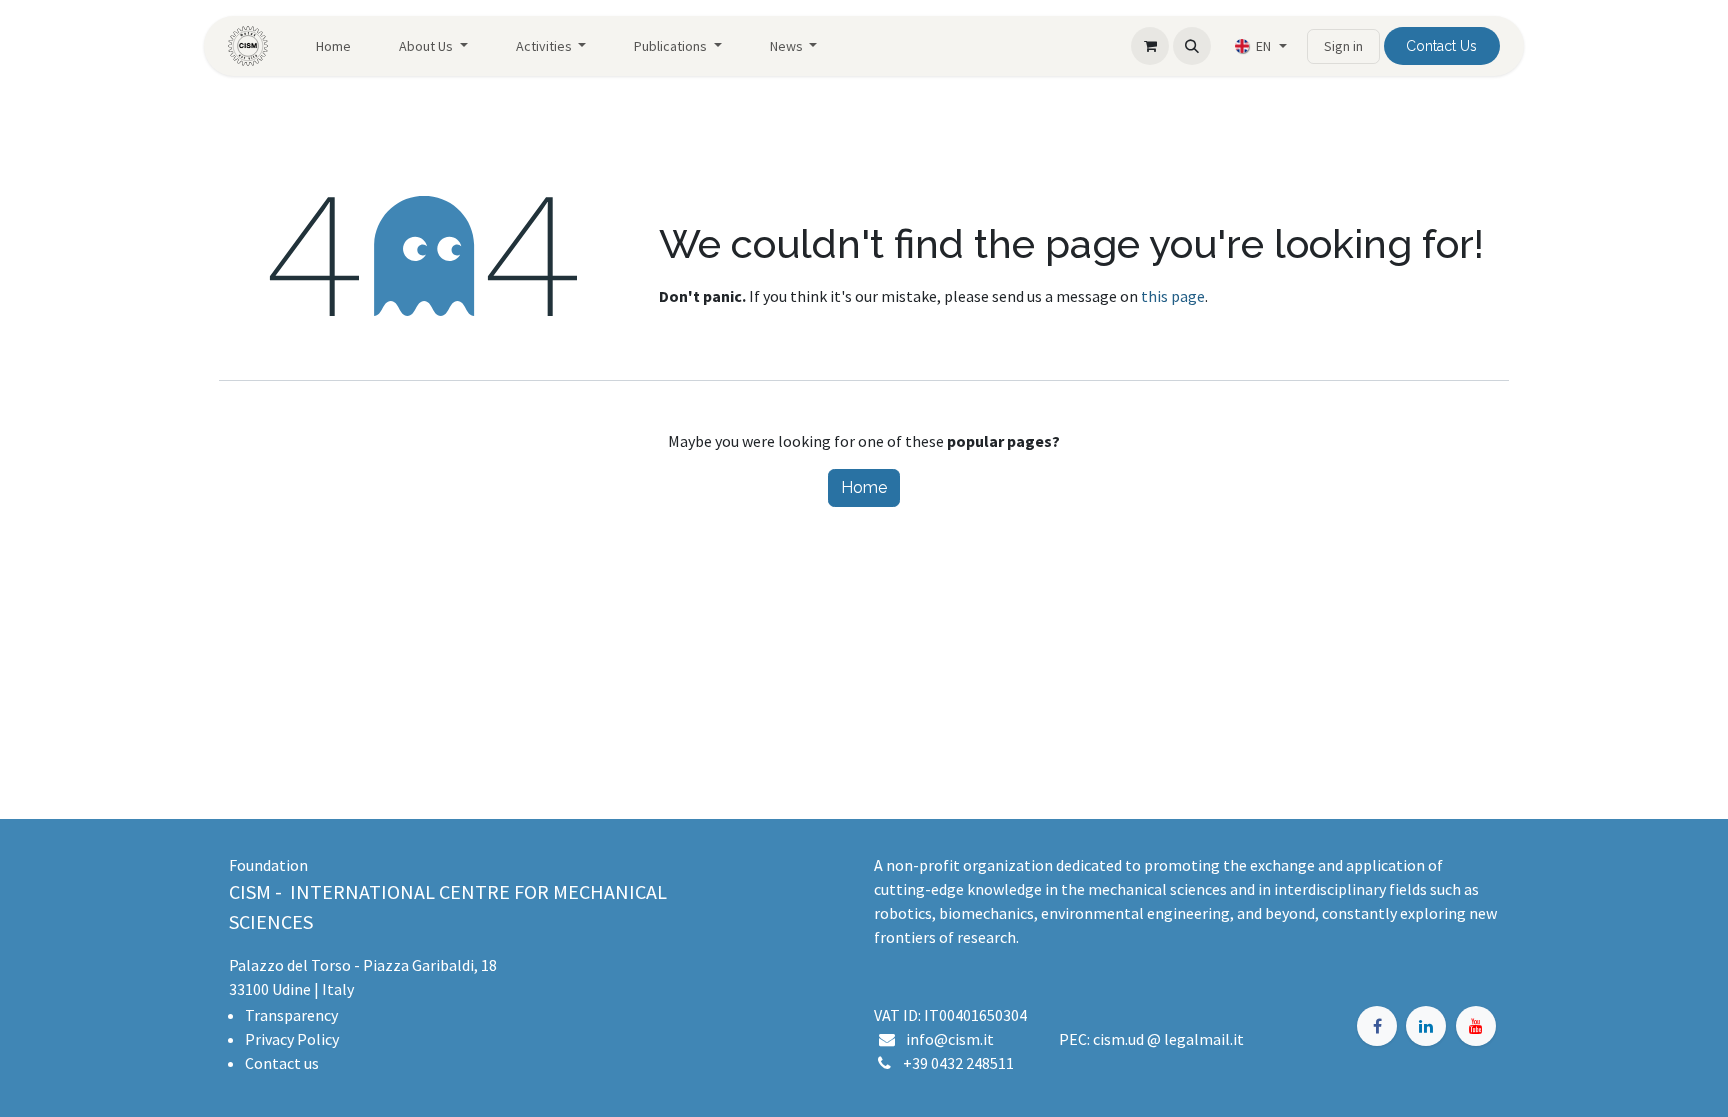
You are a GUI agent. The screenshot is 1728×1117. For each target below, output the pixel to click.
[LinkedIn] (1426, 1026)
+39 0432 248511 (958, 1063)
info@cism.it (953, 1039)
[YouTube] (1476, 1026)
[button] (1192, 46)
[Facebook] (1377, 1026)
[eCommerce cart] (1150, 46)
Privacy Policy (292, 1039)
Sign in (1343, 46)
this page (1173, 296)
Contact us (282, 1063)
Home (864, 487)
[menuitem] (333, 46)
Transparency (291, 1015)
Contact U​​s (1441, 46)
